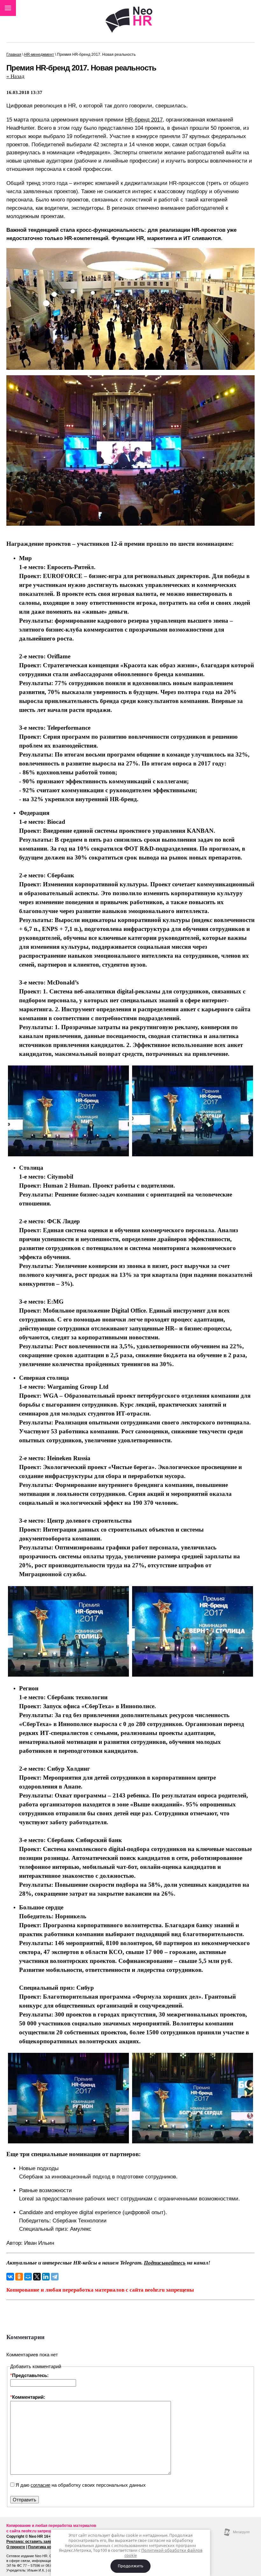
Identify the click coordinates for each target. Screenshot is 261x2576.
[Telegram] (55, 2277)
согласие (40, 2485)
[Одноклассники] (19, 2277)
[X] (37, 2277)
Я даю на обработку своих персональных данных (80, 2485)
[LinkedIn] (46, 2277)
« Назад (15, 76)
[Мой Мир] (28, 2277)
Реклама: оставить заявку (31, 2542)
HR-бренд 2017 (144, 120)
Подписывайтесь (165, 2263)
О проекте (16, 2547)
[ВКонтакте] (10, 2277)
